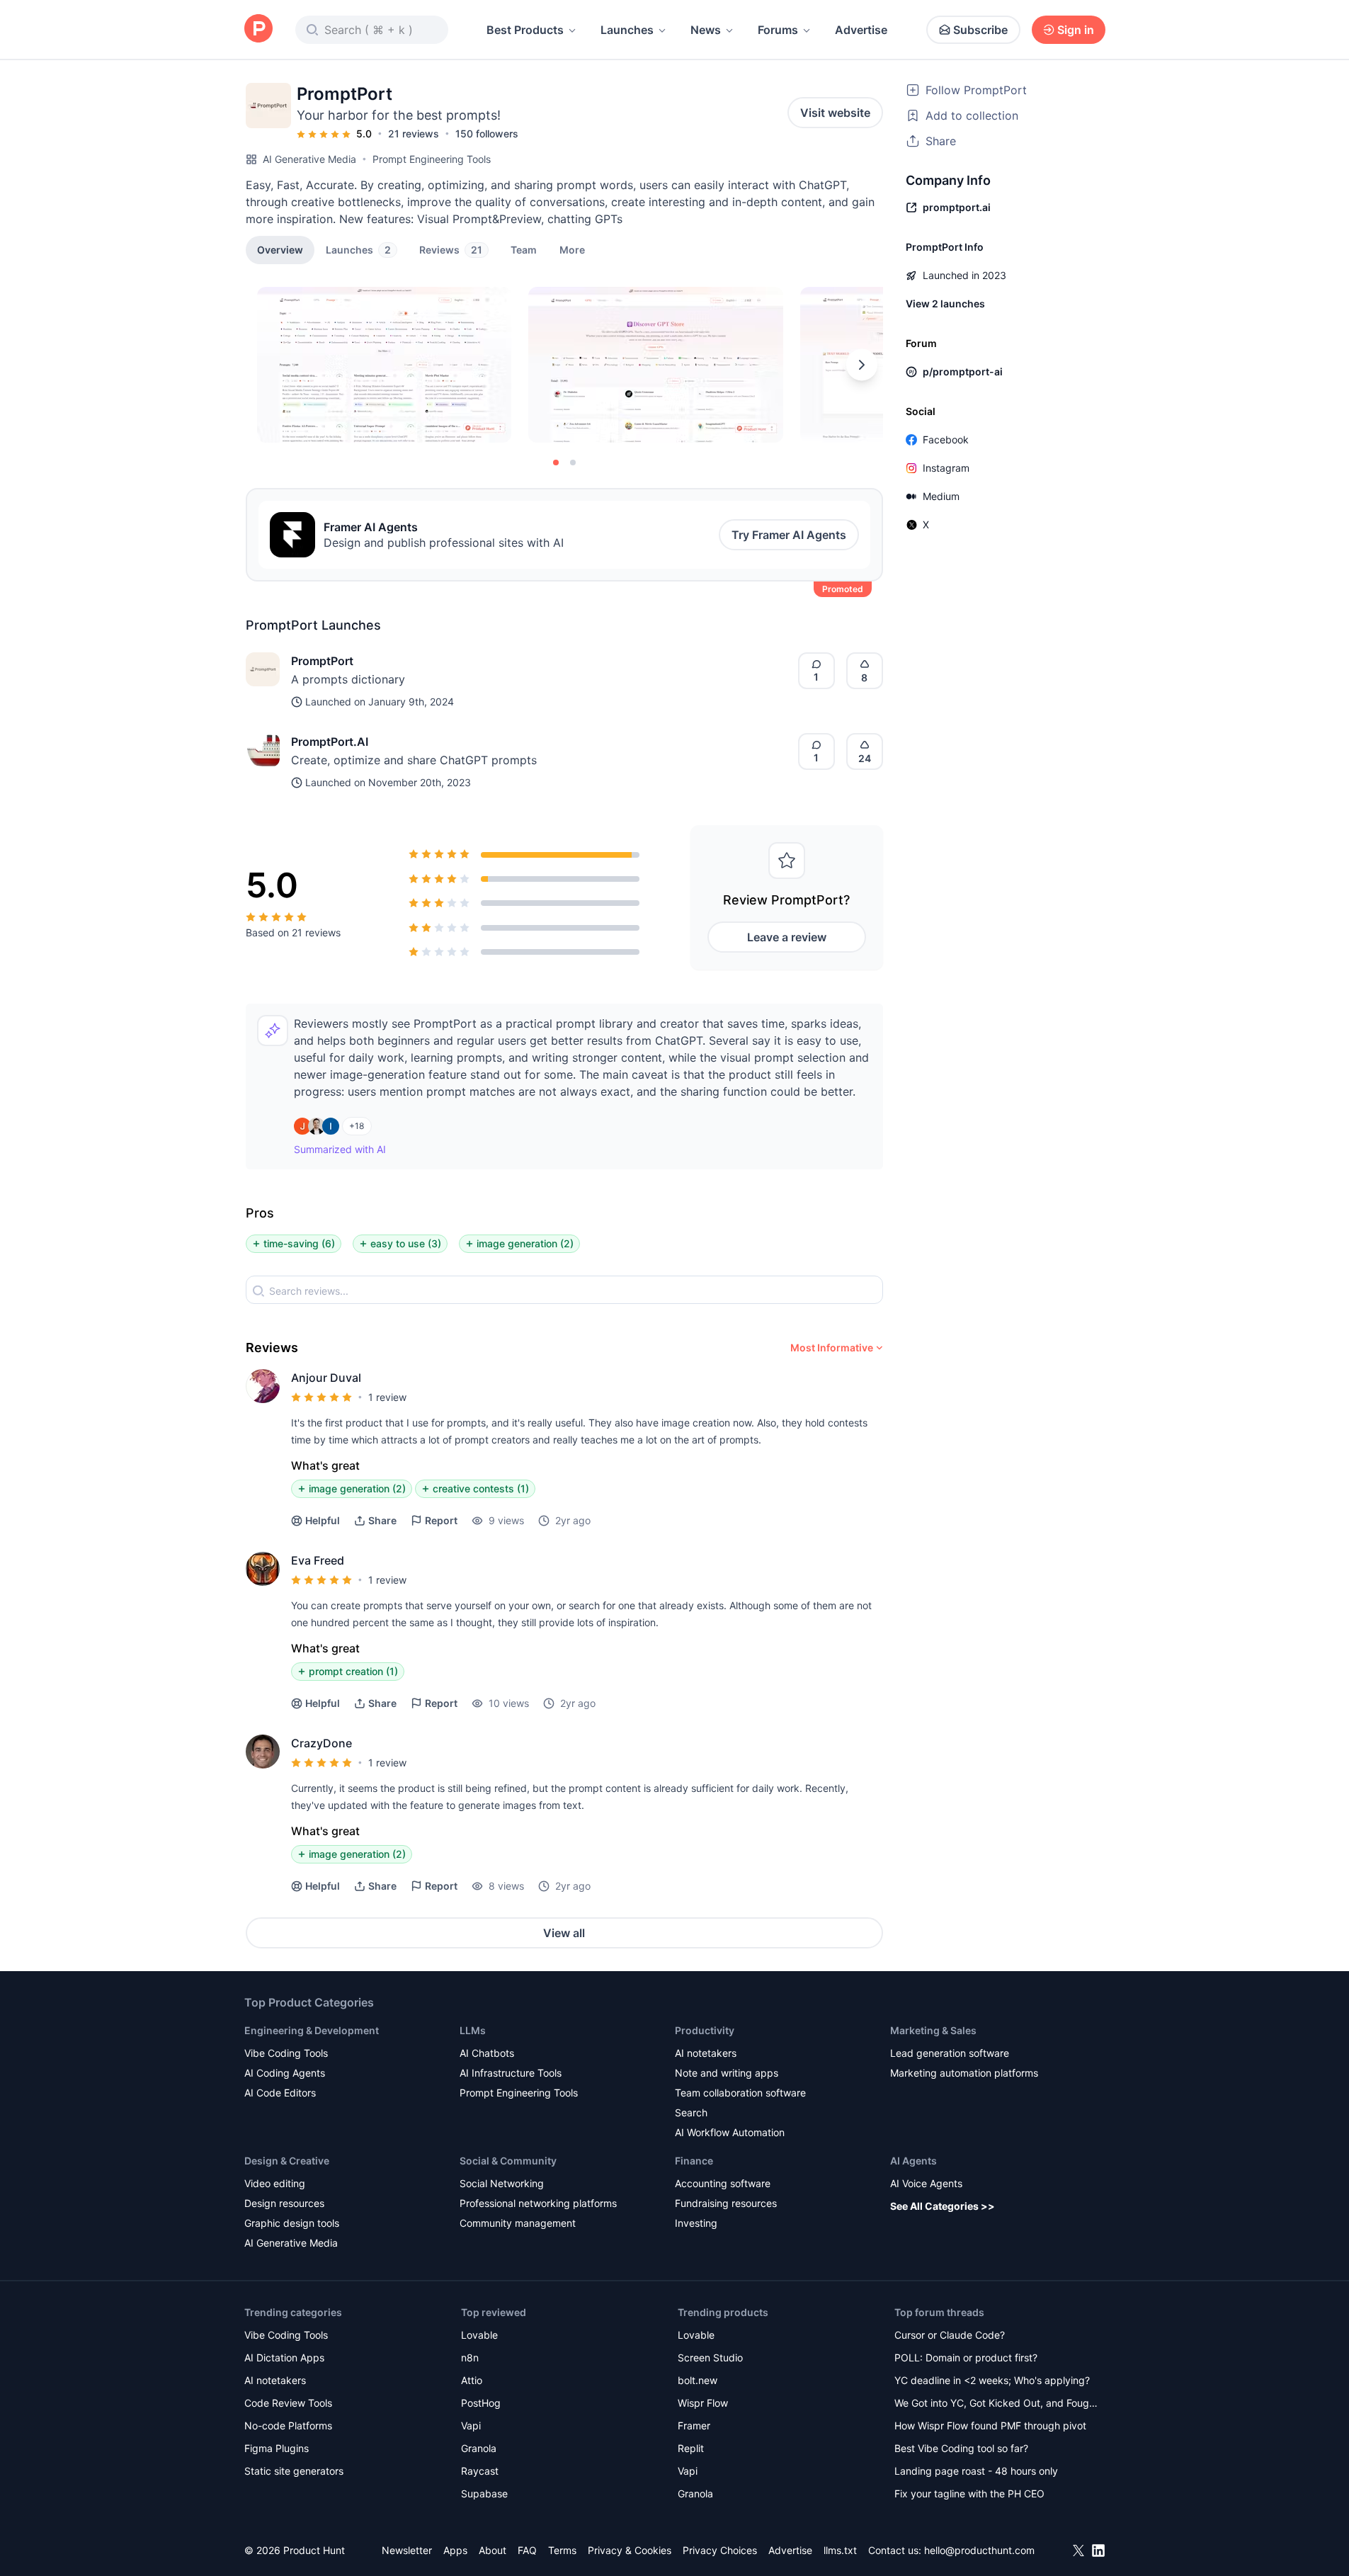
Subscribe (980, 30)
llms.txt (840, 2550)
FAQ (527, 2550)
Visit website (835, 113)
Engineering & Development (312, 2030)
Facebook (946, 439)
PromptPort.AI (330, 742)
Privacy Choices (720, 2550)
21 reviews (414, 134)
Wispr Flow (703, 2403)
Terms (562, 2550)
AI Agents (913, 2161)
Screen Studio (710, 2357)
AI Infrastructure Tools (511, 2073)
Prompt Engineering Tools (432, 159)
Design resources (284, 2203)
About (493, 2550)
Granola (479, 2448)
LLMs (473, 2030)
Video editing (275, 2183)
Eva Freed (318, 1560)
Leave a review (787, 937)
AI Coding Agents (285, 2073)
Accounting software (723, 2183)
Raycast (480, 2471)
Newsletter (407, 2550)
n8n (470, 2357)
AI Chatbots (487, 2053)
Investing (696, 2223)
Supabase (484, 2493)
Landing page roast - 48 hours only (976, 2471)
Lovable (479, 2335)
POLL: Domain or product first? (966, 2357)
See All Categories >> (943, 2206)
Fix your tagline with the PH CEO (969, 2493)
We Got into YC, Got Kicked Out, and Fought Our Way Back (996, 2404)
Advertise (861, 30)
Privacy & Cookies (630, 2550)
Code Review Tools (288, 2403)
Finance (694, 2161)
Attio (472, 2380)
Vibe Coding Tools (286, 2053)
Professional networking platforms (538, 2203)
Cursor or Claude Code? (950, 2335)
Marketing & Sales (933, 2030)
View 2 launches (945, 303)
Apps (455, 2550)
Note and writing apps (727, 2073)
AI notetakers (706, 2053)
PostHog (481, 2403)
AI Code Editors (280, 2093)
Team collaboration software (740, 2093)
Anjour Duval (326, 1378)
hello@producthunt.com (979, 2550)
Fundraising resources (726, 2203)
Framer (694, 2425)
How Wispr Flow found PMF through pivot (990, 2425)
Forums (778, 30)
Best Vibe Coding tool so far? (961, 2448)
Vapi (471, 2425)
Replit (691, 2448)
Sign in (1076, 30)
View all (564, 1933)
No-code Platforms (288, 2425)
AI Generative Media (309, 159)
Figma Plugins (277, 2448)
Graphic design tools (292, 2223)
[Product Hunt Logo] (258, 29)
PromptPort (322, 661)
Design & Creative (287, 2161)
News (706, 30)
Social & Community (508, 2161)
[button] (572, 249)
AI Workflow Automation (730, 2132)
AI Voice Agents (926, 2183)
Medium (941, 496)
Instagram (946, 468)
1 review (387, 1397)
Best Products (525, 30)
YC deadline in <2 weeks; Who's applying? (992, 2380)
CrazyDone (321, 1743)
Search (691, 2112)
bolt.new (698, 2380)
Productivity (705, 2030)
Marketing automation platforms (964, 2073)
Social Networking (502, 2183)
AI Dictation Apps (284, 2357)
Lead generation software (950, 2053)
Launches (627, 30)
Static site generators (294, 2471)
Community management (518, 2223)
